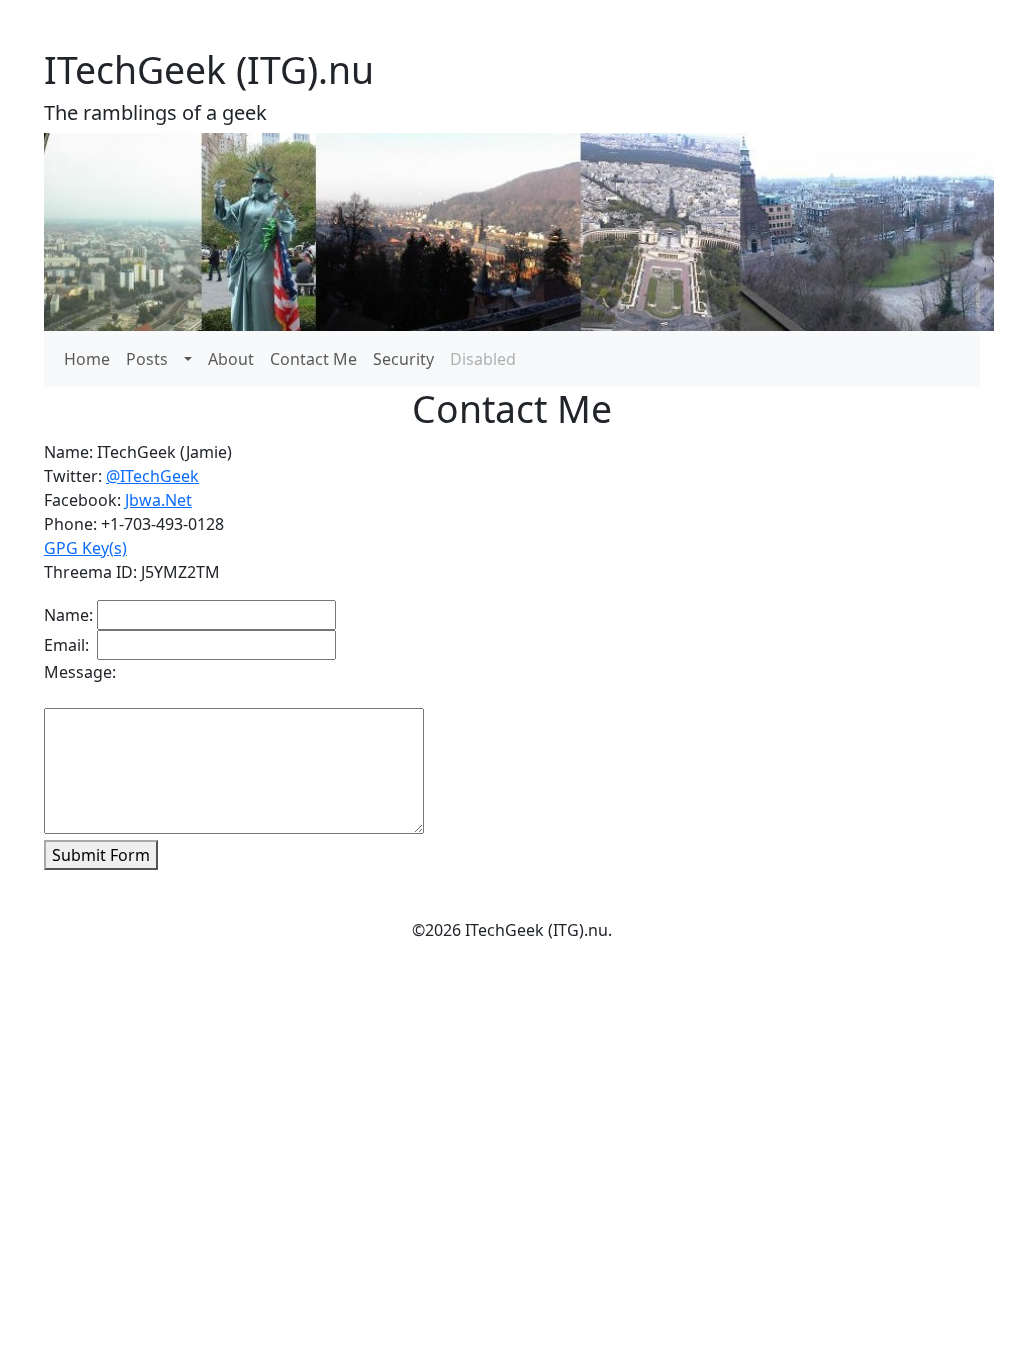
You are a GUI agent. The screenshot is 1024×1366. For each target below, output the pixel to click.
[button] (188, 359)
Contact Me (313, 359)
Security (403, 359)
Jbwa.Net (158, 500)
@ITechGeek (152, 476)
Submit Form (101, 855)
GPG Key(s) (85, 548)
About (231, 359)
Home (87, 359)
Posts (147, 359)
